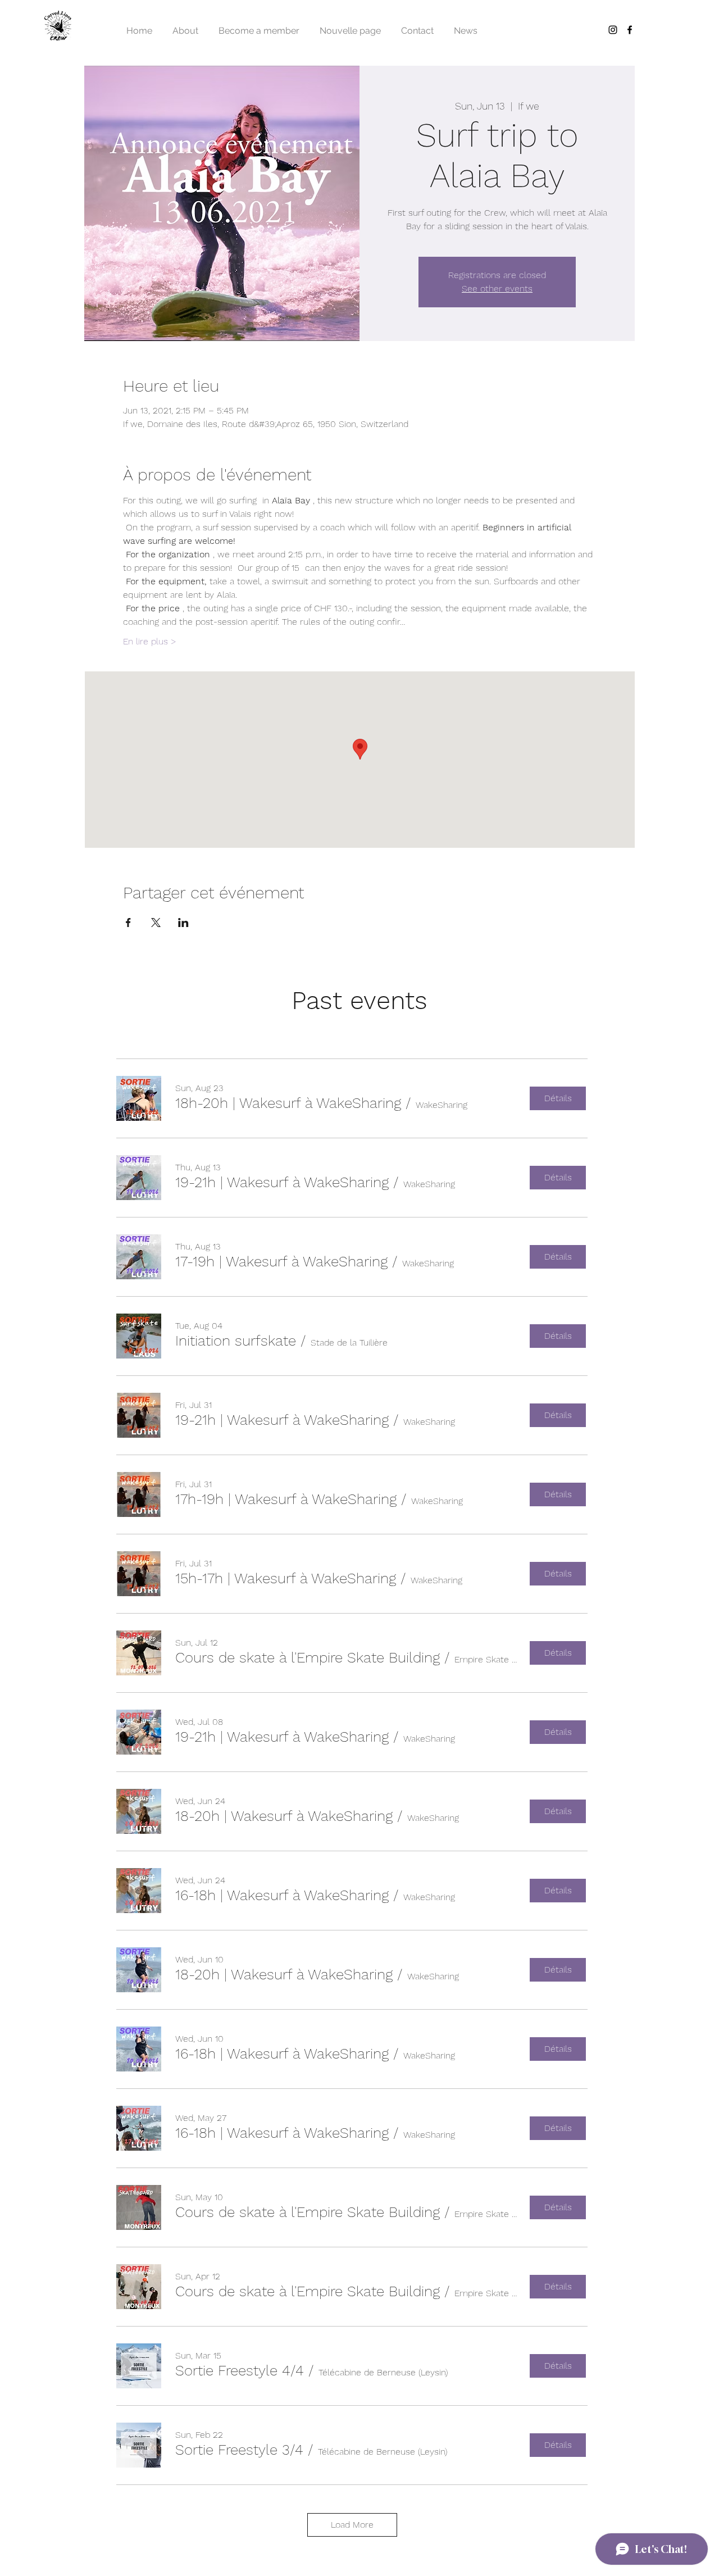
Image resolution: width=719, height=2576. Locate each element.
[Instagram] (613, 30)
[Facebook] (630, 30)
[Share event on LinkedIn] (183, 923)
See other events (497, 289)
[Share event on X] (156, 923)
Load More (352, 2525)
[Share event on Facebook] (128, 923)
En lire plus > (150, 641)
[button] (288, 1103)
